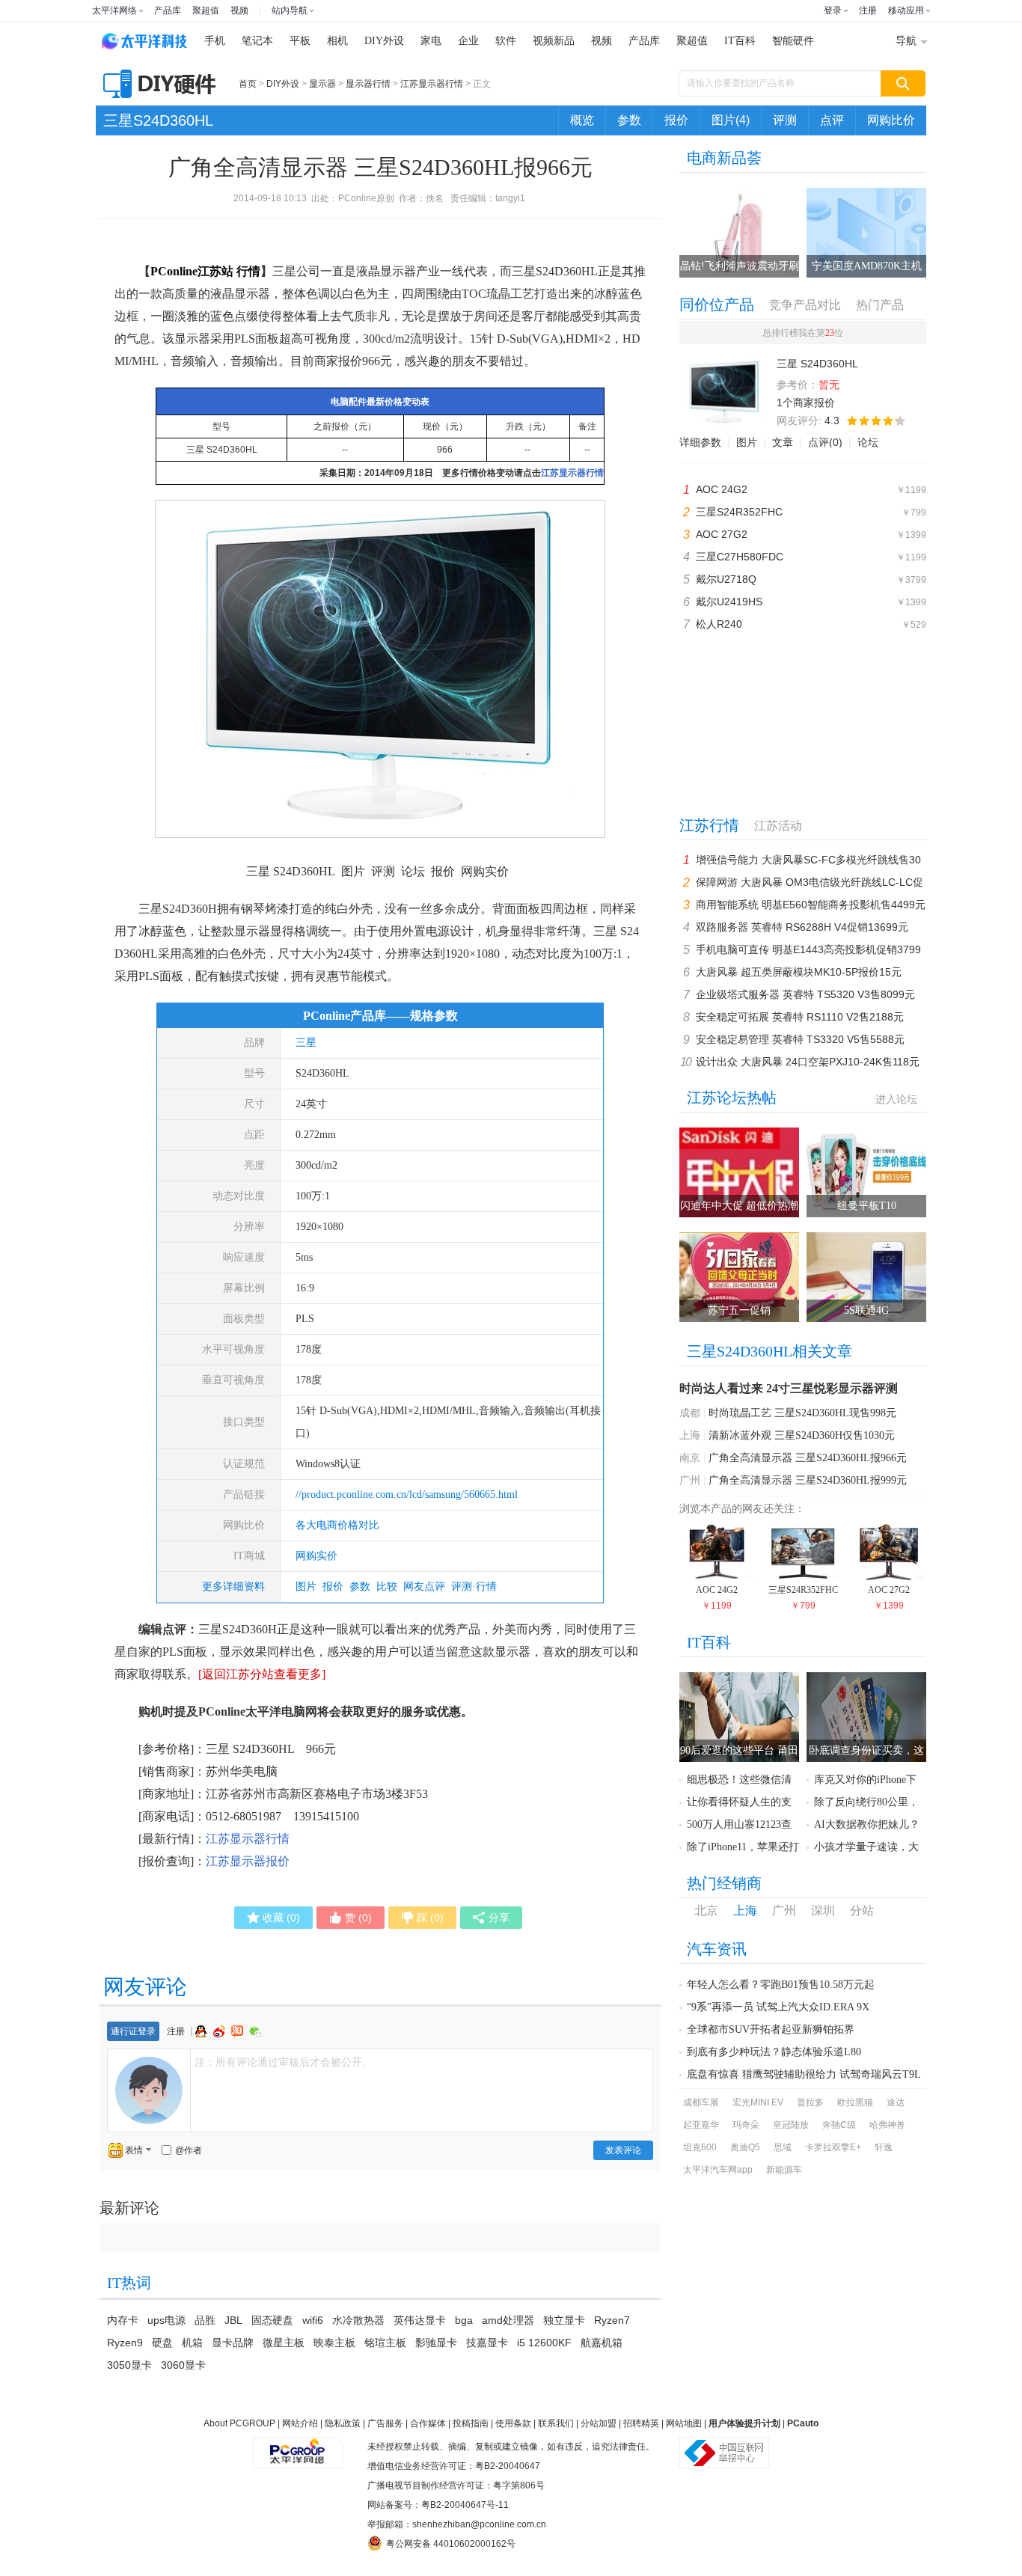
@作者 (189, 2150)
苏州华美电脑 (242, 1771)
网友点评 (424, 1587)
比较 (387, 1587)
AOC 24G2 (722, 489)
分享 (499, 1918)
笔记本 (257, 41)
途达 (896, 2102)
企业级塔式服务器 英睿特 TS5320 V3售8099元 (805, 994)
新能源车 (784, 2170)
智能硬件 (793, 41)
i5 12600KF (544, 2343)
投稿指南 (471, 2423)
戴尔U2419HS (729, 602)
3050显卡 (129, 2365)
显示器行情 (368, 84)
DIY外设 (384, 41)
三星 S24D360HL (222, 450)
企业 (468, 41)
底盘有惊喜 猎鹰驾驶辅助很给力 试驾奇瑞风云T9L (804, 2074)
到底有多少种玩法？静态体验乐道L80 (774, 2052)
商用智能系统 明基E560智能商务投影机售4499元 (811, 905)
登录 (833, 10)
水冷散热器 (358, 2320)
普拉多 (810, 2102)
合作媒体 (428, 2423)
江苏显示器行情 (432, 84)
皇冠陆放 (791, 2125)
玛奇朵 (746, 2125)
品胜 (205, 2320)
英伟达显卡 (420, 2320)
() (281, 1918)
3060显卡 (183, 2365)
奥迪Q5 (745, 2147)
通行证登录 (133, 2031)
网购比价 (891, 120)
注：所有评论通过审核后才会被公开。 (284, 2062)
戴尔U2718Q (726, 579)
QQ (203, 2031)
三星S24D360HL (158, 120)
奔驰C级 (839, 2125)
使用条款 (513, 2423)
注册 (868, 10)
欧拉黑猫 (855, 2102)
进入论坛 (896, 1099)
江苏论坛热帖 (732, 1098)
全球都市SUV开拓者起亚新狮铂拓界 (771, 2029)
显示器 (322, 84)
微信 (256, 2032)
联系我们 (556, 2423)
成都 (690, 1413)
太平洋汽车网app (718, 2170)
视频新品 (554, 41)
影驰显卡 (436, 2343)
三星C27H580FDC (740, 557)
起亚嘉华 (701, 2125)
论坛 (868, 442)
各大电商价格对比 (337, 1525)
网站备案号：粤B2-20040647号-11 (438, 2505)
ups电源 (166, 2320)
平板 (300, 41)
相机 (337, 41)
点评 (832, 120)
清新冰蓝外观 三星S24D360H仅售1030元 (802, 1435)
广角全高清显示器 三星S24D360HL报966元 (808, 1458)
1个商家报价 (806, 403)
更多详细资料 (233, 1587)
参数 (629, 120)
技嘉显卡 (487, 2343)
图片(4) (731, 120)
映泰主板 (334, 2343)
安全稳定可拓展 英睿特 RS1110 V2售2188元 (800, 1017)
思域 (783, 2147)
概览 (582, 120)
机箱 (192, 2343)
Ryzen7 (612, 2320)
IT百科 (740, 41)
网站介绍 (300, 2423)
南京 (690, 1458)
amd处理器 (508, 2320)
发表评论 (623, 2150)
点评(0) (825, 442)
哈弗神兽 (887, 2125)
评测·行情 (474, 1587)
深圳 (823, 1910)
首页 (248, 84)
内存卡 (123, 2320)
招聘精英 (641, 2423)
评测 (785, 120)
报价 (676, 120)
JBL (233, 2320)
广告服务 (385, 2423)
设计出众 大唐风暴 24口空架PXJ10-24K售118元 (808, 1062)
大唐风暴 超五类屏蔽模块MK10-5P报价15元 (799, 972)
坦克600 (700, 2147)
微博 (221, 2031)
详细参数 (700, 442)
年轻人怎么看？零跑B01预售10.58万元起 (781, 1985)
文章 (783, 442)
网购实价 (316, 1556)
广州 (690, 1480)
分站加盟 (599, 2423)
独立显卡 (564, 2320)
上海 (690, 1435)
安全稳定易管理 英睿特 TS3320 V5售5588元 (800, 1039)
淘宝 (239, 2031)
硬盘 (162, 2343)
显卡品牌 (233, 2343)
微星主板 (284, 2343)
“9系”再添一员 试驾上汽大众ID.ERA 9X (778, 2007)
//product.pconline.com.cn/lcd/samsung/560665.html (407, 1494)
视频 (239, 10)
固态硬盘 (272, 2320)
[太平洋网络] (298, 2447)
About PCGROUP (239, 2423)
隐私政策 (343, 2423)
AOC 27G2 (722, 534)
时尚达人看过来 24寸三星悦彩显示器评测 (789, 1388)
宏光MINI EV (758, 2102)
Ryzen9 (125, 2343)
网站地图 (684, 2423)
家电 (431, 41)
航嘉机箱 (602, 2343)
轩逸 (884, 2147)
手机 (215, 41)
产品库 (168, 10)
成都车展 (701, 2102)
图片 (306, 1587)
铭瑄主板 (385, 2343)
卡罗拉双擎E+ (833, 2147)
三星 (306, 1043)
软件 (506, 41)
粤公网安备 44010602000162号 (451, 2544)
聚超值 (206, 10)
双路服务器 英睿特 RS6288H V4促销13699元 (802, 927)
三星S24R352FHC (739, 512)
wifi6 (313, 2320)
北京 (706, 1910)
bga (464, 2320)
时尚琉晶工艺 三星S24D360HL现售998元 (802, 1413)
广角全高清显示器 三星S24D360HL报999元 (808, 1480)
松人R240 (719, 624)
